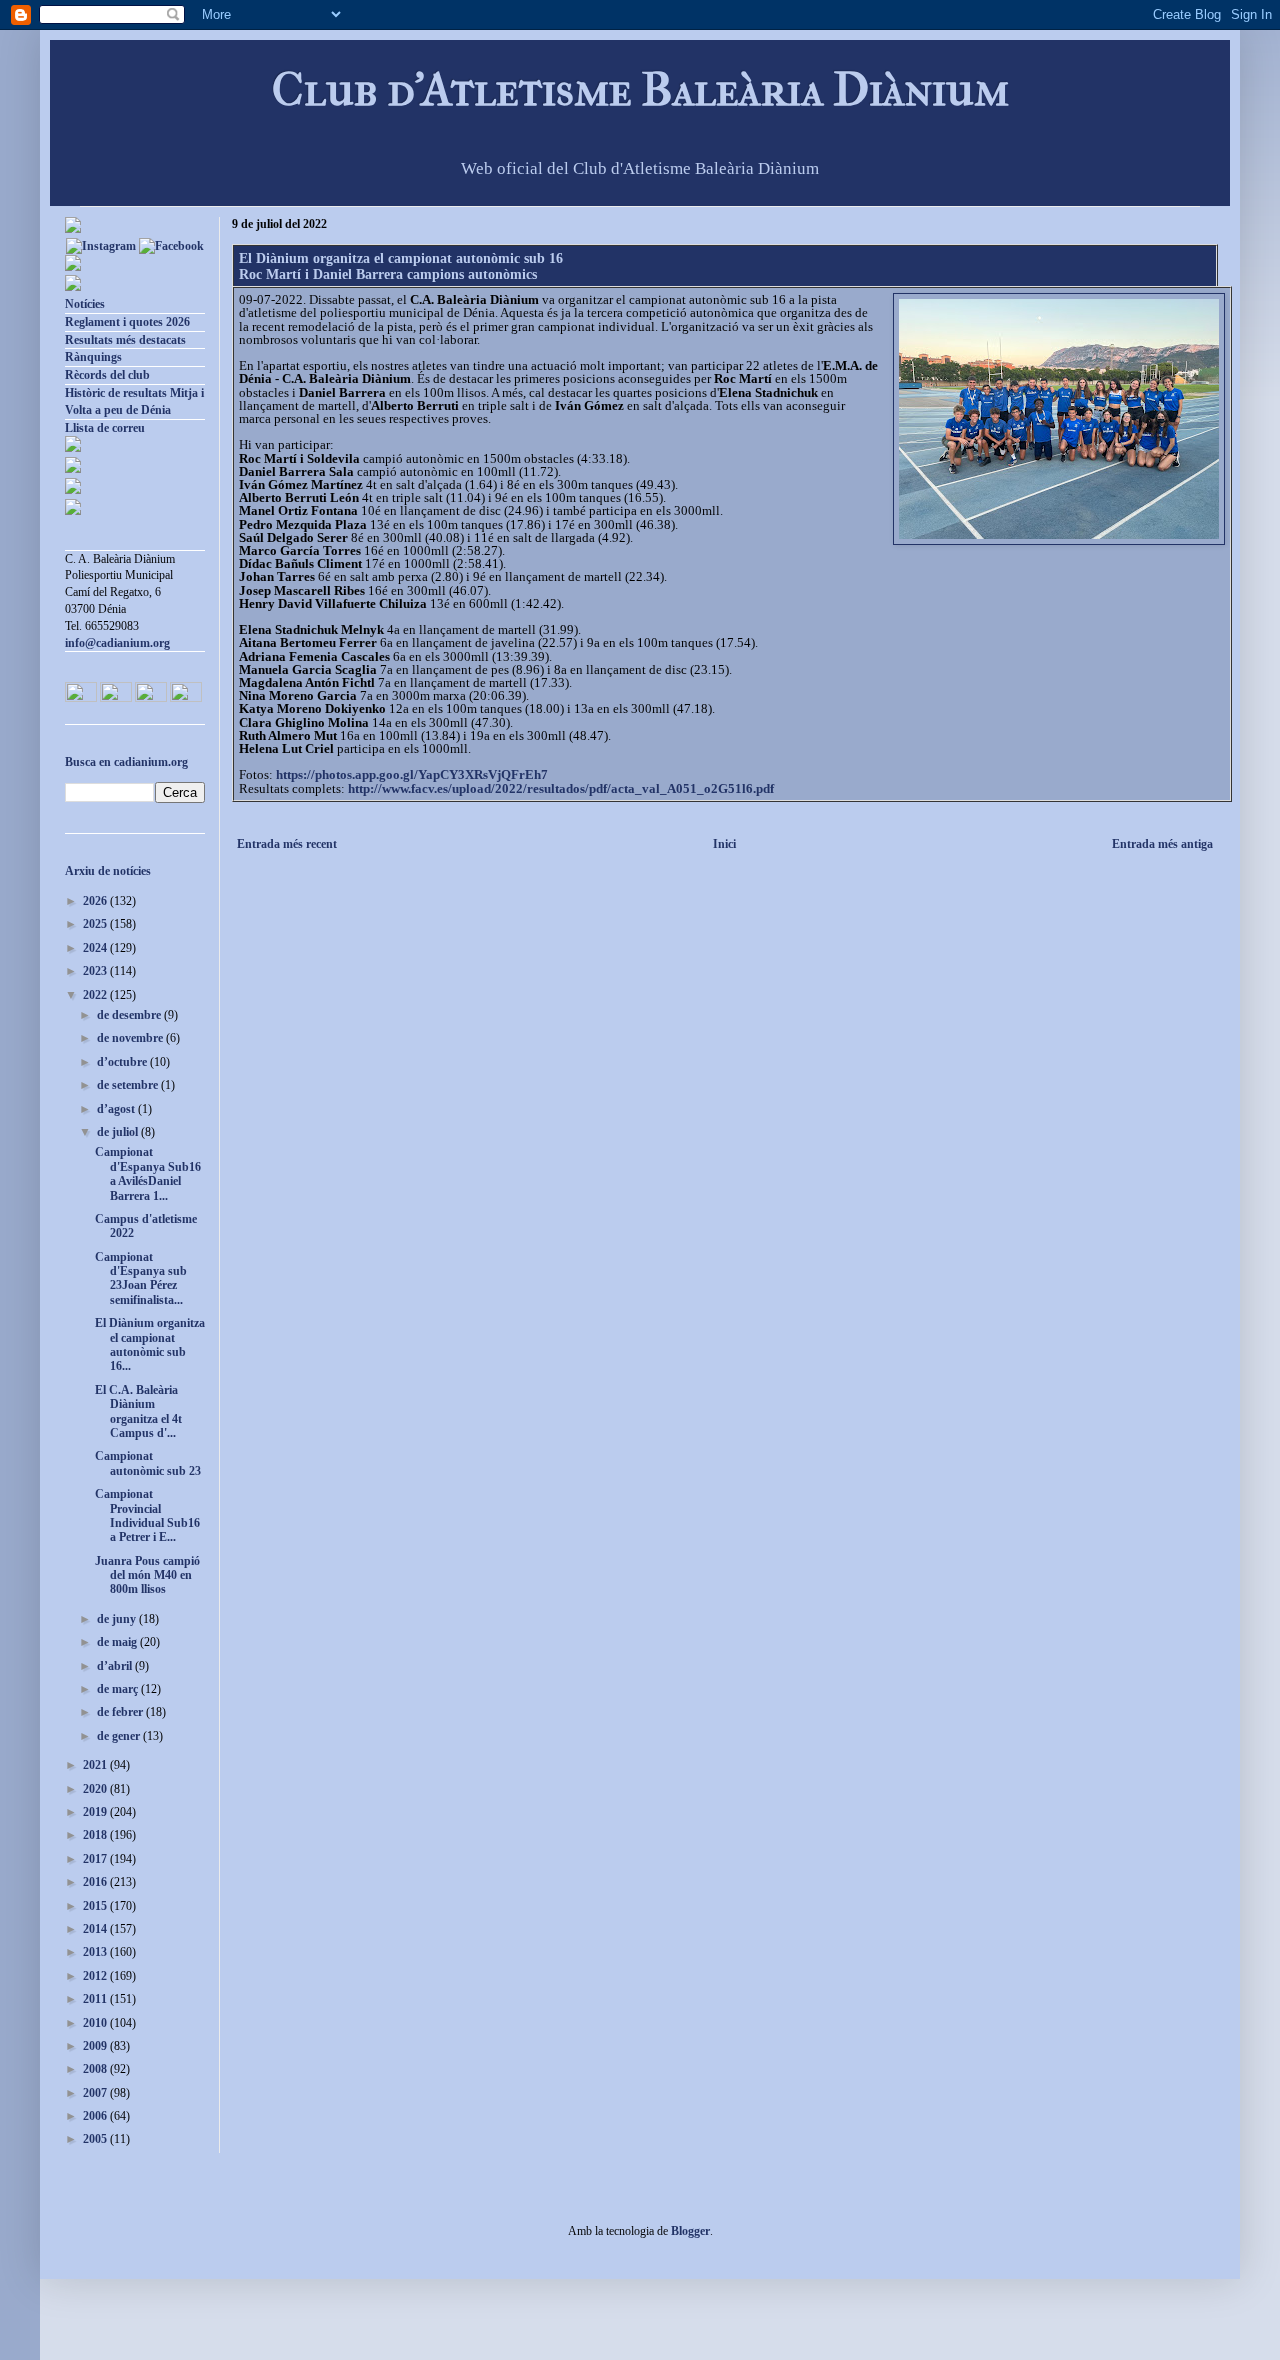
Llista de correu (105, 428)
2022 (96, 995)
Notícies (85, 304)
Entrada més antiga (1162, 844)
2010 (96, 2023)
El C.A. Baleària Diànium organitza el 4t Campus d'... (138, 1411)
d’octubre (123, 1062)
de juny (118, 1619)
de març (119, 1689)
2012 (96, 1976)
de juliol (119, 1132)
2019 (96, 1812)
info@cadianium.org (117, 643)
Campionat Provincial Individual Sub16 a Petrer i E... (147, 1515)
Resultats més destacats (125, 340)
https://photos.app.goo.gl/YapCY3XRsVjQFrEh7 (412, 774)
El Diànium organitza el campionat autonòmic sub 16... (150, 1344)
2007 (96, 2093)
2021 (96, 1765)
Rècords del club (107, 375)
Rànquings (93, 357)
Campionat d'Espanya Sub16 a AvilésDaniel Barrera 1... (148, 1173)
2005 (96, 2139)
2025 (96, 924)
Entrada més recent (287, 844)
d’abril (116, 1666)
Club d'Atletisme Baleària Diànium (640, 89)
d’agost (117, 1109)
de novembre (131, 1038)
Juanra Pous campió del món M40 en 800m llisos (147, 1575)
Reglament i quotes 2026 (127, 322)
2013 (96, 1952)
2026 (96, 901)
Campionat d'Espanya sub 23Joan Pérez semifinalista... (141, 1278)
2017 (96, 1859)
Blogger (690, 2231)
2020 (96, 1789)
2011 (96, 1999)
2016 (96, 1882)
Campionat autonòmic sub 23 (148, 1463)
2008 (96, 2069)
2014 (96, 1929)
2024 (96, 948)
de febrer (121, 1712)
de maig (118, 1642)
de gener (120, 1736)
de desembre (130, 1015)
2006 (96, 2116)
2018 (96, 1835)
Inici (724, 844)
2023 (96, 971)
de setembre (129, 1085)
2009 (96, 2046)
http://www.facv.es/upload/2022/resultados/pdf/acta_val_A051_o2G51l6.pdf (561, 788)
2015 (96, 1906)
